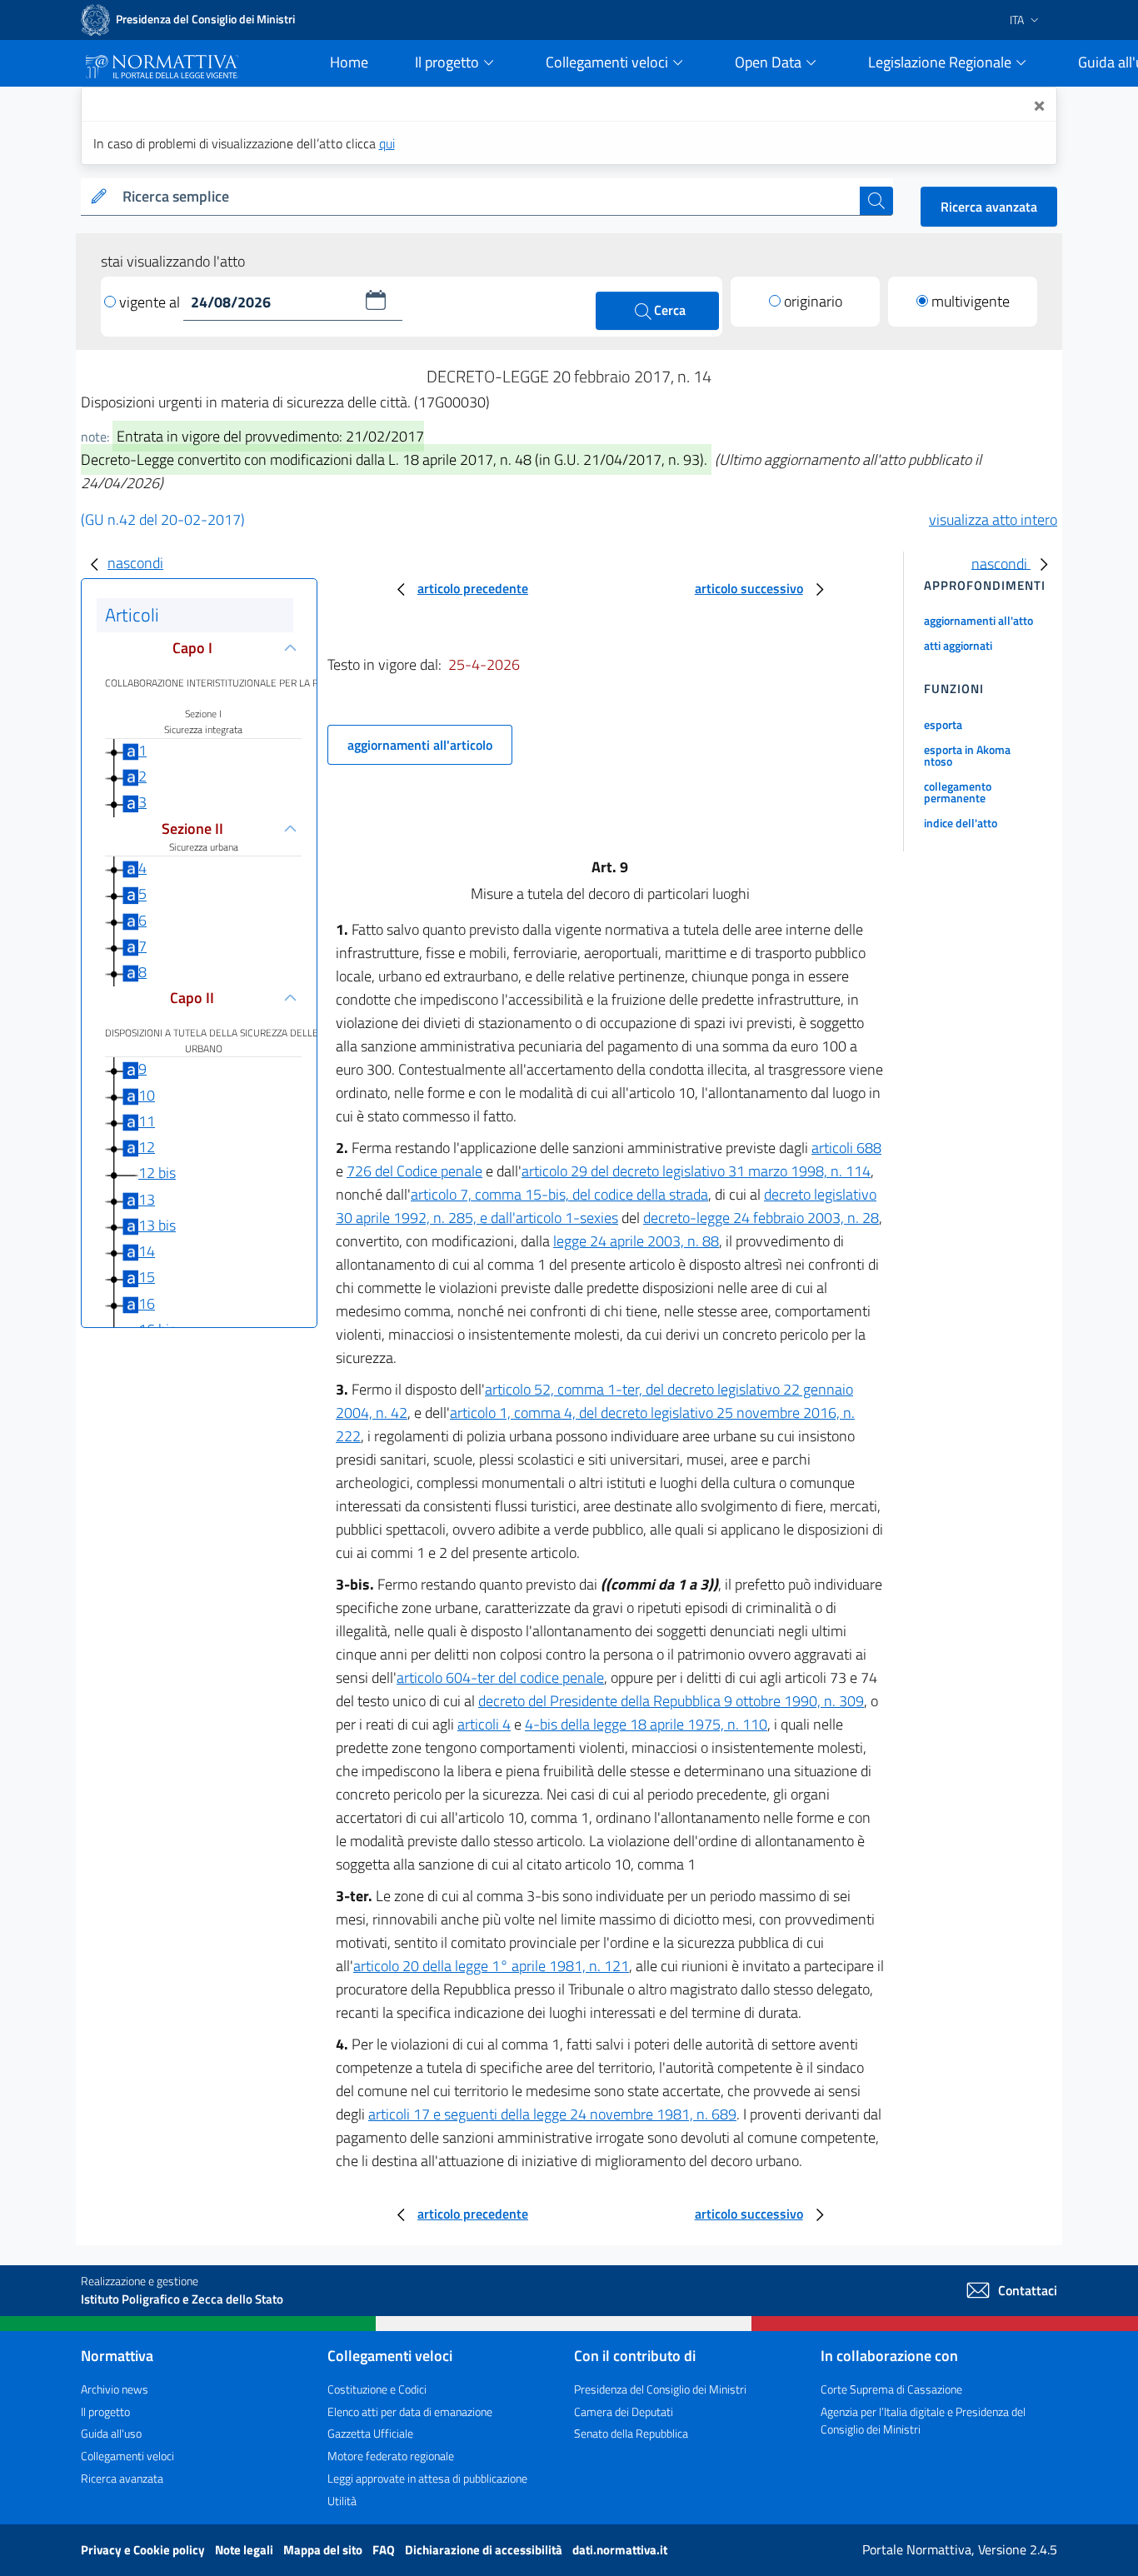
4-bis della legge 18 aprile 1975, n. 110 (646, 1724)
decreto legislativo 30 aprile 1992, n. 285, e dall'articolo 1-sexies (606, 1206)
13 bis (157, 1225)
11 (147, 1121)
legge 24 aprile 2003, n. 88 (636, 1241)
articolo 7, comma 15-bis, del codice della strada (559, 1194)
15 (147, 1277)
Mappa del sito (324, 2550)
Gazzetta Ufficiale (370, 2433)
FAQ (385, 2550)
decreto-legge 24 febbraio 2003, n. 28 (761, 1218)
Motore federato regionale (391, 2456)
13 (147, 1199)
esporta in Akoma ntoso (967, 755)
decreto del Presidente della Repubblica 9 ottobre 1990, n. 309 (671, 1701)
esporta (943, 724)
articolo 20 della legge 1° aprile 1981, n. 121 (491, 1966)
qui (387, 143)
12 (147, 1147)
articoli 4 (484, 1724)
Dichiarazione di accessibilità (485, 2550)
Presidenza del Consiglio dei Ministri (660, 2389)
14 (147, 1251)
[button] (376, 300)
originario (813, 301)
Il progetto (105, 2411)
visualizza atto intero (993, 519)
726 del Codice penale (414, 1171)
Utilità (342, 2501)
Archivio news (115, 2389)
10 (147, 1095)
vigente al (151, 302)
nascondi (135, 563)
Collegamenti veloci (127, 2456)
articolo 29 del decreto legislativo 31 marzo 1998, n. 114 (696, 1171)
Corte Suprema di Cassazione (891, 2389)
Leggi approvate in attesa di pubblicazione (427, 2478)
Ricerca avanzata (989, 207)
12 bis (157, 1173)
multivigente (971, 301)
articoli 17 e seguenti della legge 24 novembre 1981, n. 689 (552, 2114)
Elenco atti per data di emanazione (410, 2411)
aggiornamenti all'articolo (420, 745)
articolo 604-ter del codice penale (500, 1677)
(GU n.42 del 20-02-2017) (163, 519)
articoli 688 (846, 1148)
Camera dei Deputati (624, 2411)
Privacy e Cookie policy (144, 2550)
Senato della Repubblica (631, 2433)
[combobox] (488, 197)
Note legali (245, 2550)
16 (147, 1303)
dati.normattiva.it (620, 2550)
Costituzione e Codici (377, 2389)
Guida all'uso (111, 2433)
